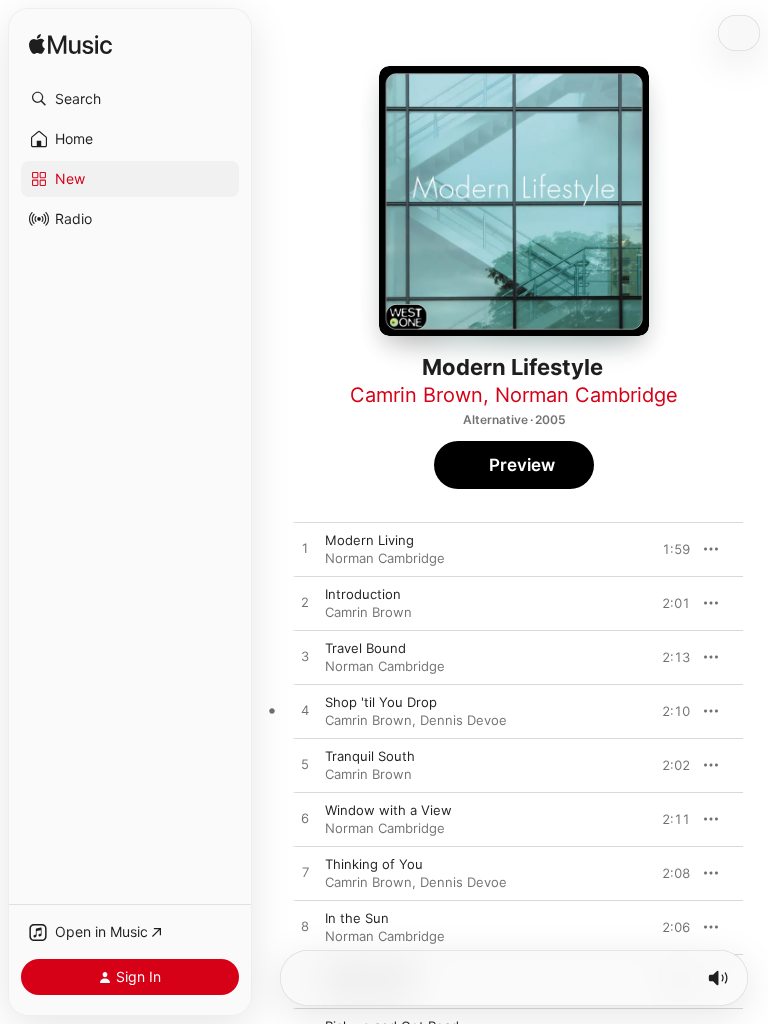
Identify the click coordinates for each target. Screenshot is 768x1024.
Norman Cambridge (586, 395)
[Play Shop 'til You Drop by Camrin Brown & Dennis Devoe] (305, 711)
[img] (70, 45)
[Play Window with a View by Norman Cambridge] (305, 819)
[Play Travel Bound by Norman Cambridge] (305, 657)
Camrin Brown (416, 395)
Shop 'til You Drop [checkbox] (381, 702)
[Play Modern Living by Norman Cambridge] (305, 549)
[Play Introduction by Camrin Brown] (305, 603)
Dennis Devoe (463, 720)
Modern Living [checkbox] (369, 540)
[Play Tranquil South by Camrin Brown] (305, 765)
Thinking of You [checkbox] (374, 864)
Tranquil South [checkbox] (370, 756)
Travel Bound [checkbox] (365, 648)
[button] (130, 99)
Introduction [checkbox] (363, 594)
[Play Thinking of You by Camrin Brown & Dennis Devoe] (305, 873)
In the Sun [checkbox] (357, 918)
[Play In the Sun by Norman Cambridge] (305, 927)
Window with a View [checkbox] (388, 810)
